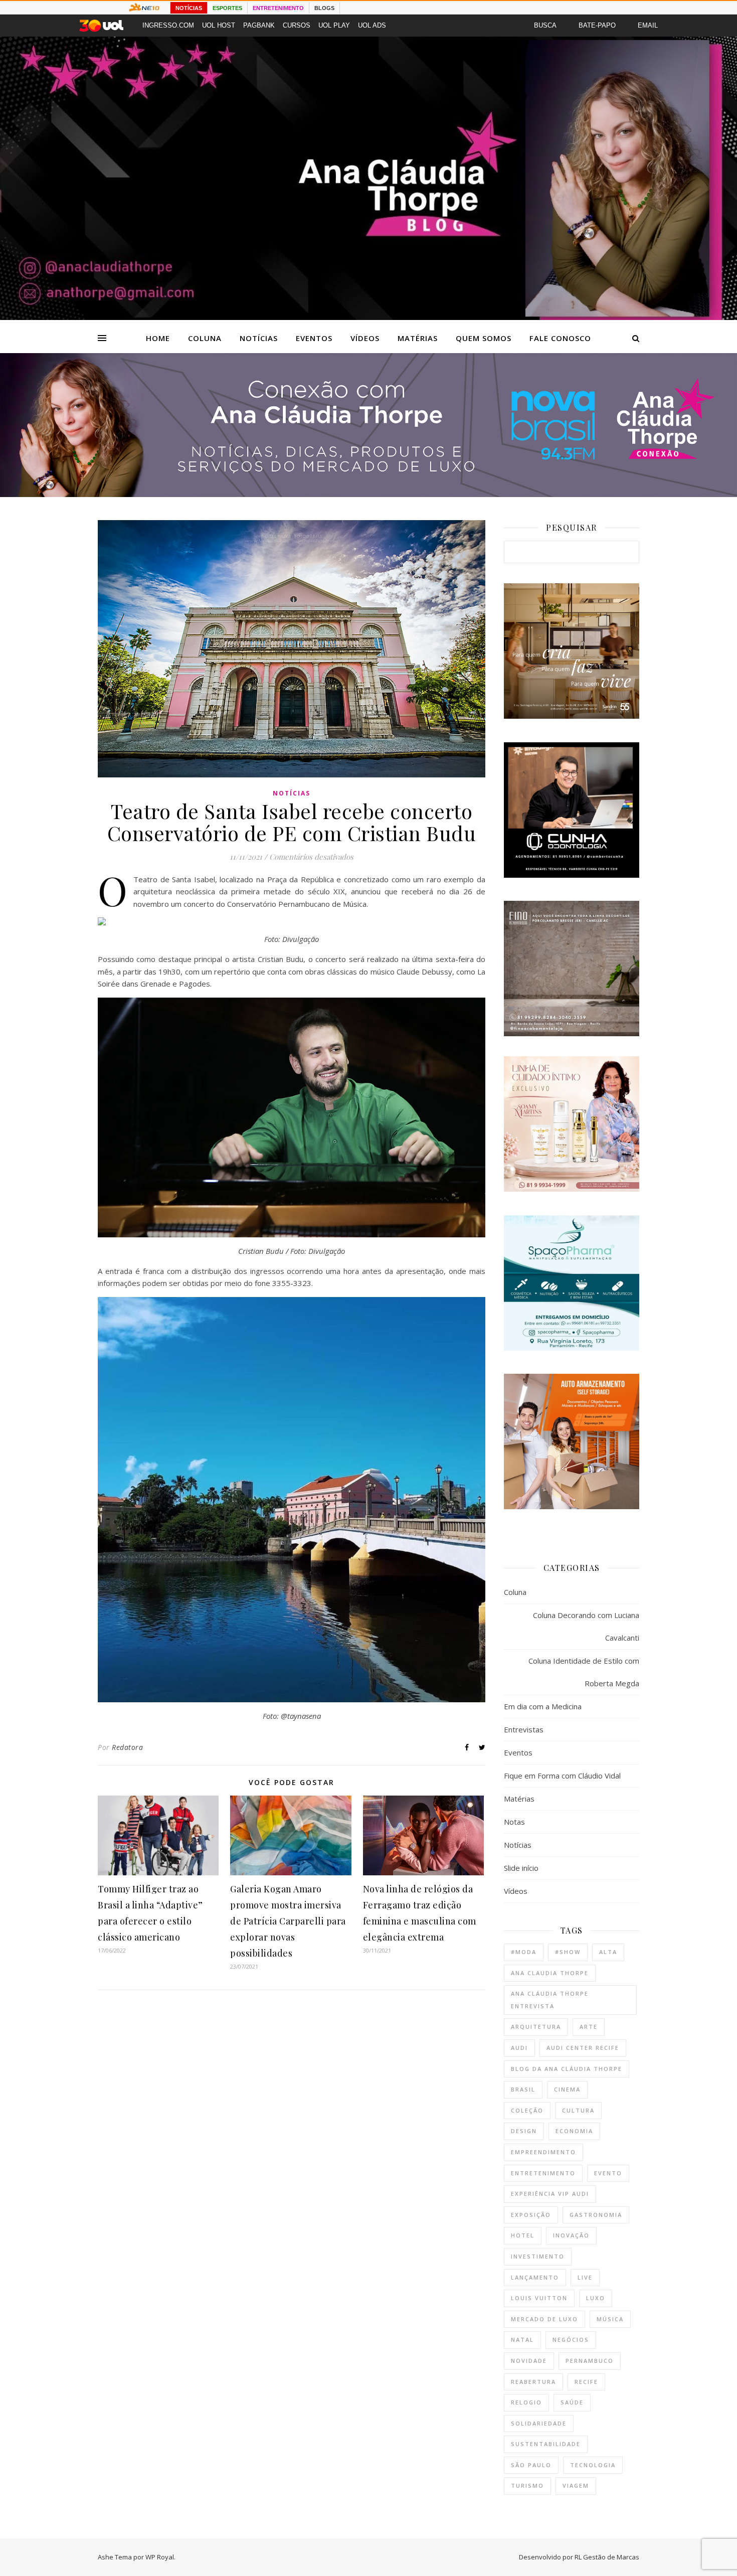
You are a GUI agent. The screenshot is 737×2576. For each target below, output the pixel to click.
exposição (531, 2215)
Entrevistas (524, 1729)
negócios (571, 2340)
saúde (572, 2402)
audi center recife (583, 2048)
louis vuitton (539, 2298)
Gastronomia (596, 2215)
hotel (523, 2235)
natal (522, 2340)
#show (568, 1952)
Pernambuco (590, 2361)
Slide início (521, 1868)
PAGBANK (259, 25)
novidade (529, 2361)
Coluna (205, 338)
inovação (571, 2235)
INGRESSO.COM (168, 25)
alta (608, 1952)
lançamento (535, 2277)
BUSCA (545, 25)
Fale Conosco (560, 338)
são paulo (531, 2465)
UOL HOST (219, 25)
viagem (576, 2485)
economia (574, 2131)
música (610, 2319)
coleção (527, 2110)
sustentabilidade (546, 2444)
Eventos (314, 338)
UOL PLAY (334, 25)
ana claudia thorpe (550, 1973)
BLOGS (324, 8)
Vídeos (365, 338)
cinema (567, 2089)
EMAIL (648, 25)
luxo (596, 2298)
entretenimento (543, 2173)
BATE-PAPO (597, 25)
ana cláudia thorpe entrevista (550, 2000)
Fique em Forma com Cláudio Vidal (562, 1776)
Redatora (127, 1747)
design (524, 2131)
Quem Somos (484, 338)
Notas (514, 1822)
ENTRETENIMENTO (278, 8)
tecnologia (593, 2465)
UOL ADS (372, 25)
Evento (608, 2173)
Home (158, 338)
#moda (524, 1952)
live (585, 2277)
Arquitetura (536, 2027)
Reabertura (533, 2382)
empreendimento (543, 2152)
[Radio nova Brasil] (368, 494)
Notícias (259, 338)
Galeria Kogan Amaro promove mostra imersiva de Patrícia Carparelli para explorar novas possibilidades (288, 1921)
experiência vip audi (550, 2194)
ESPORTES (227, 8)
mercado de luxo (544, 2319)
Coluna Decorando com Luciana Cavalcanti (586, 1626)
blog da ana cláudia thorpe (567, 2069)
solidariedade (539, 2423)
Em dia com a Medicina (543, 1706)
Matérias (418, 338)
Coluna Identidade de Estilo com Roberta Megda (584, 1672)
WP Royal (160, 2557)
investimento (538, 2256)
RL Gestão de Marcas (607, 2557)
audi (519, 2048)
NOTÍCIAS (189, 8)
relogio (526, 2402)
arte (589, 2027)
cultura (578, 2110)
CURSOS (297, 25)
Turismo (527, 2485)
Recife (586, 2382)
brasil (523, 2089)
